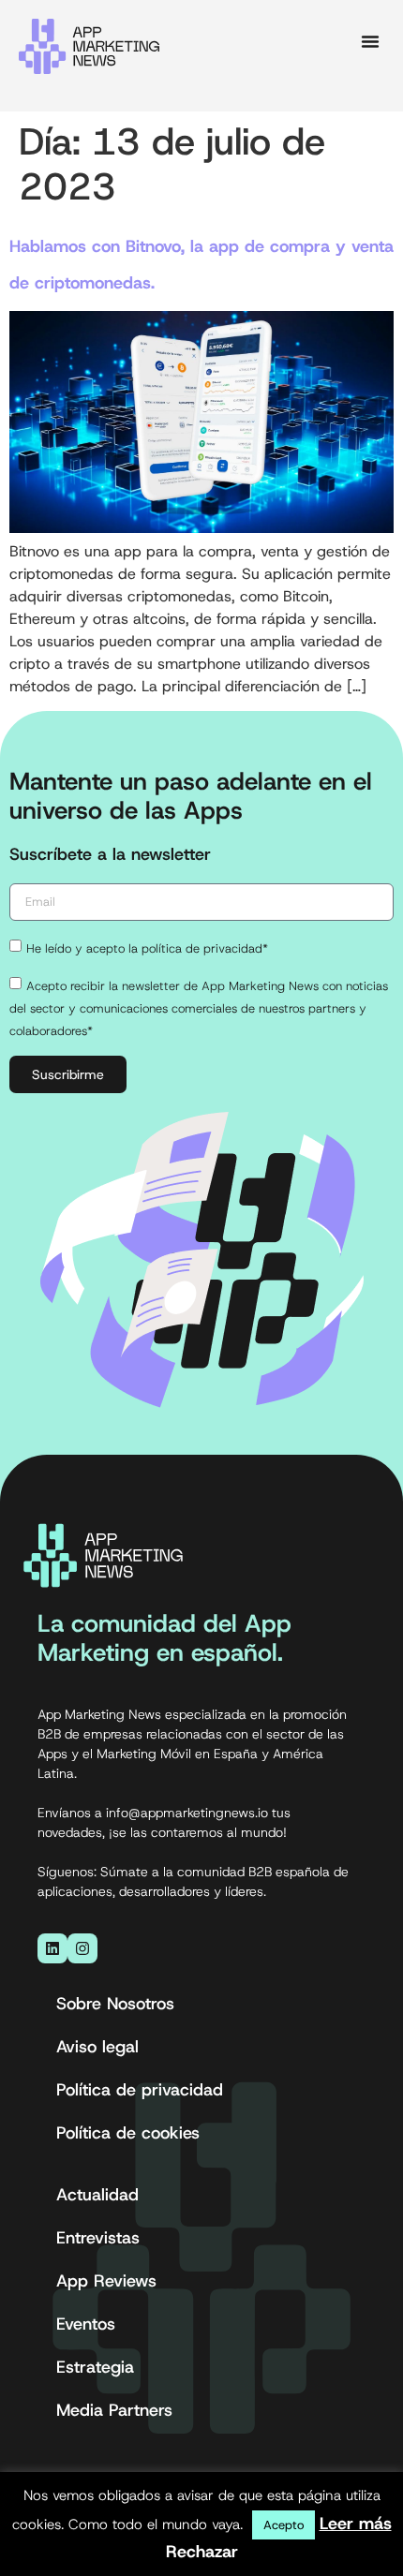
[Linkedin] (52, 1948)
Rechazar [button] (202, 2552)
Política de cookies (128, 2133)
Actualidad (97, 2195)
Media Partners (114, 2410)
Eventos (86, 2324)
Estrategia (95, 2367)
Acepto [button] (284, 2525)
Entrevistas (98, 2238)
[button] (370, 41)
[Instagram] (82, 1948)
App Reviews (106, 2281)
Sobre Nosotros (115, 2004)
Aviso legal (97, 2047)
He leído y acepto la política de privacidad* (147, 948)
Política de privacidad (140, 2090)
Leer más (356, 2524)
